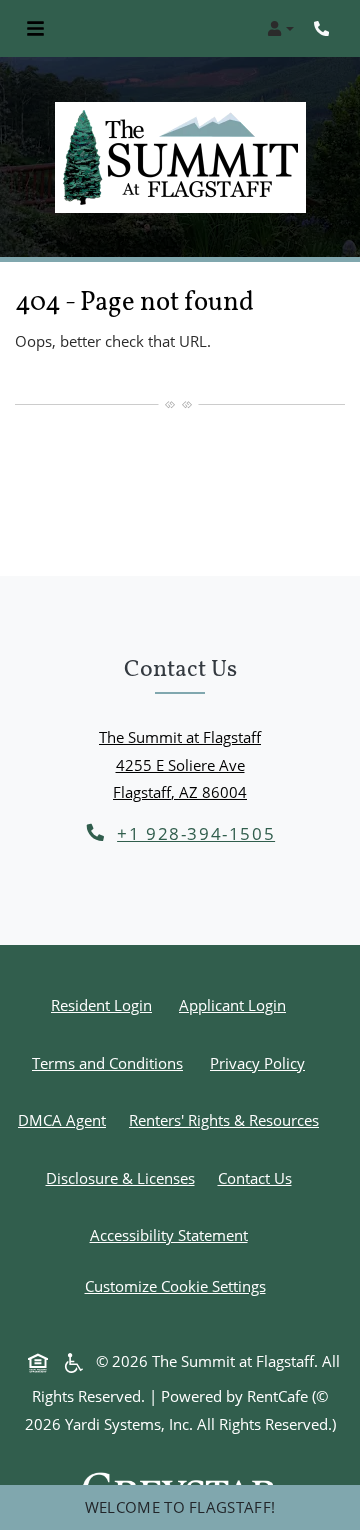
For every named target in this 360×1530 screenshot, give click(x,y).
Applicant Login (236, 1004)
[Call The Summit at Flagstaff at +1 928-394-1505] (324, 29)
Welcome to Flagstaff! (180, 1507)
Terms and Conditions (111, 1062)
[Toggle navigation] (35, 29)
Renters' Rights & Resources (228, 1119)
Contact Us (255, 1178)
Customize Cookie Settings (175, 1286)
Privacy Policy (261, 1062)
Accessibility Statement (173, 1234)
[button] (280, 29)
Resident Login (105, 1004)
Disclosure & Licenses (124, 1177)
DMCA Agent (66, 1119)
